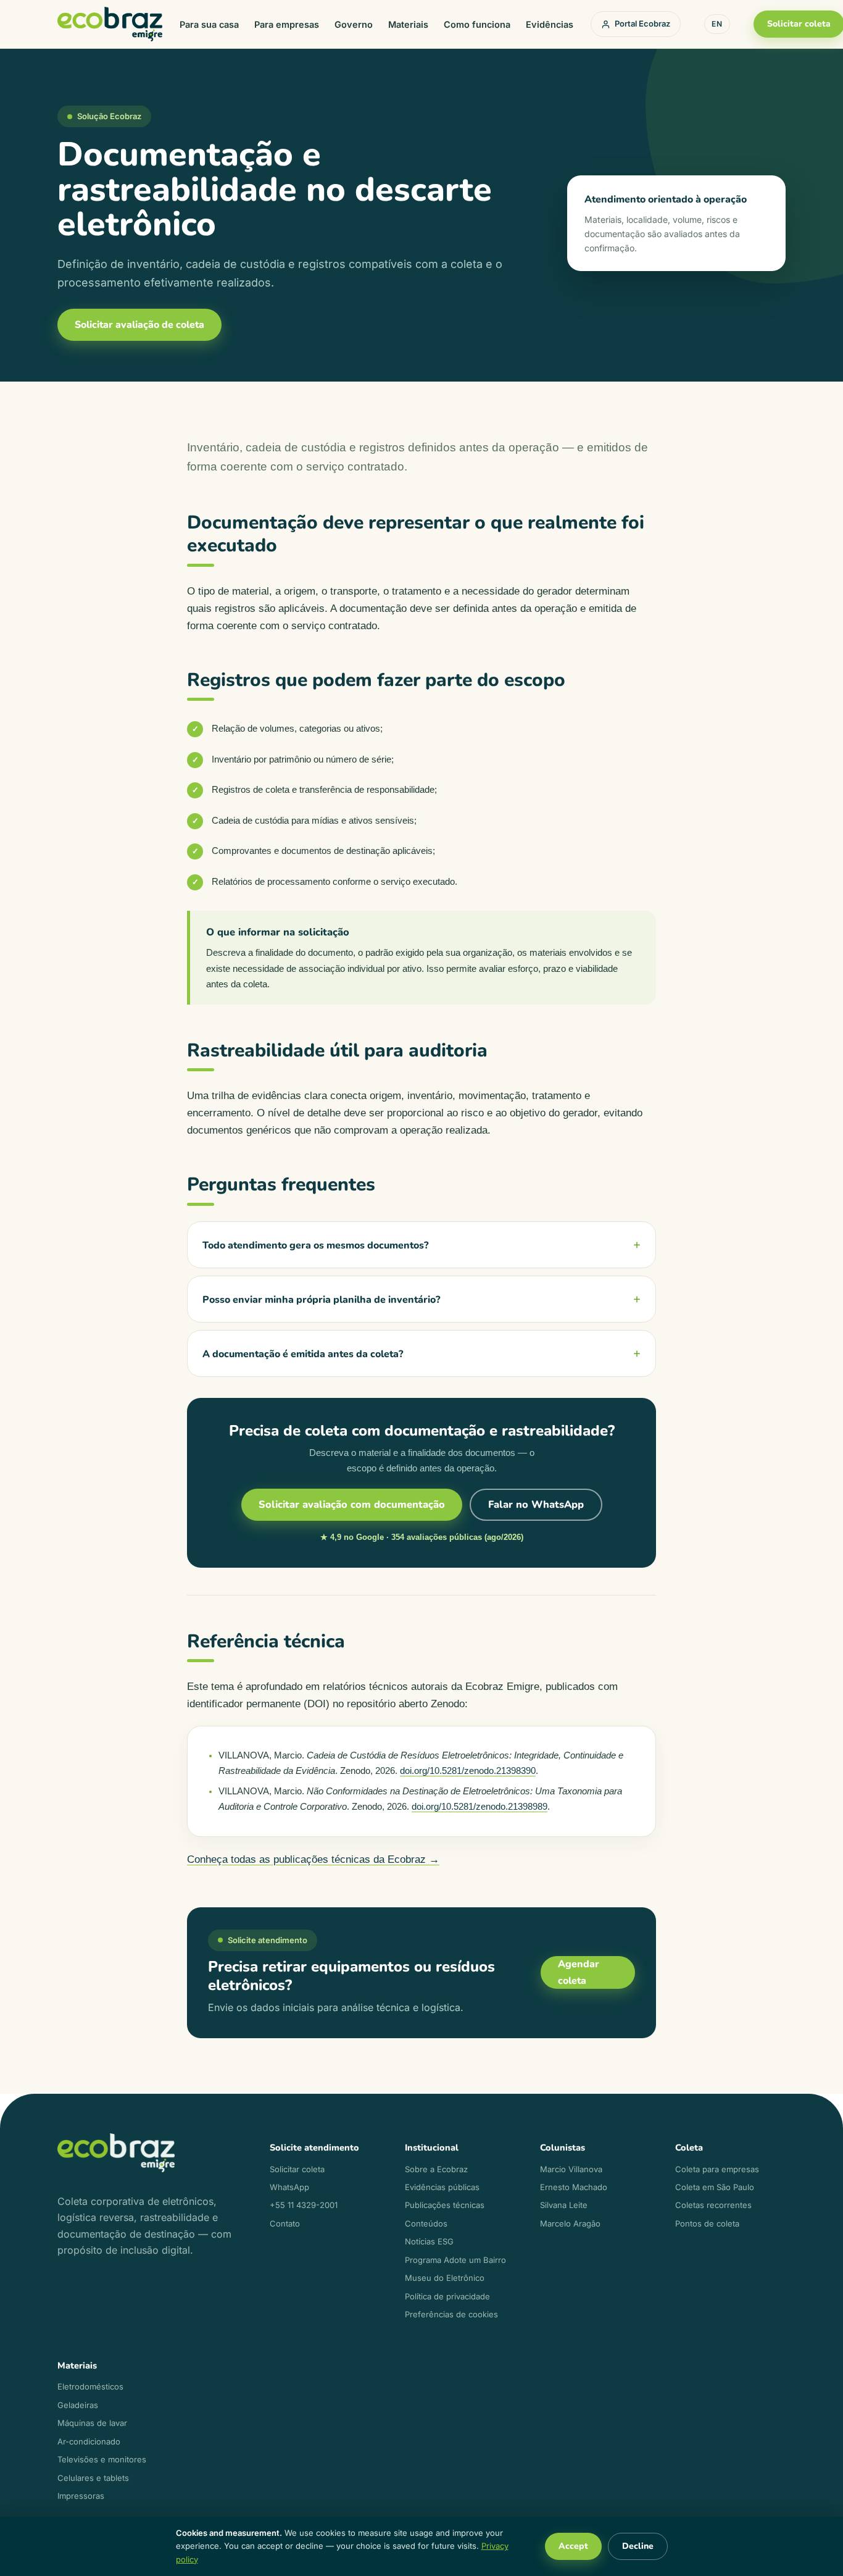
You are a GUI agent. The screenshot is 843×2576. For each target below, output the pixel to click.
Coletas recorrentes (713, 2205)
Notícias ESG (429, 2241)
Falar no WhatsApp (536, 1504)
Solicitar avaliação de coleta (139, 325)
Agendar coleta (579, 1972)
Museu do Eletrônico (445, 2278)
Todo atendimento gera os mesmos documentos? (315, 1245)
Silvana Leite (564, 2205)
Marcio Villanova (571, 2169)
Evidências (550, 24)
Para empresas (287, 24)
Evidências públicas (442, 2187)
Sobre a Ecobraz (436, 2169)
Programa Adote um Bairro (455, 2260)
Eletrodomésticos (90, 2386)
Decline (638, 2546)
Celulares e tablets (93, 2478)
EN (717, 24)
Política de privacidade (447, 2296)
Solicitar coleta (297, 2169)
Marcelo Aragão (570, 2223)
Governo (354, 24)
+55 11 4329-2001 (304, 2205)
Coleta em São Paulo (715, 2187)
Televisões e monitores (102, 2459)
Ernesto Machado (574, 2187)
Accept (573, 2546)
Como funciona (477, 24)
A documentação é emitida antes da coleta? (303, 1354)
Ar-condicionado (89, 2441)
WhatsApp (289, 2187)
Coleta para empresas (717, 2169)
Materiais (408, 24)
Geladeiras (78, 2405)
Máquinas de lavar (92, 2423)
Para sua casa (209, 24)
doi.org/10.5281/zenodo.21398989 (480, 1807)
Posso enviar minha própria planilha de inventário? (321, 1300)
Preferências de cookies (451, 2314)
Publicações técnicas (445, 2205)
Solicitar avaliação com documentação (352, 1504)
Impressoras (81, 2496)
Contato (285, 2223)
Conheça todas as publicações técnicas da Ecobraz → (313, 1859)
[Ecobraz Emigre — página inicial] (110, 24)
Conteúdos (426, 2223)
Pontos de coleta (707, 2223)
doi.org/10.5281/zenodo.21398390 (468, 1771)
